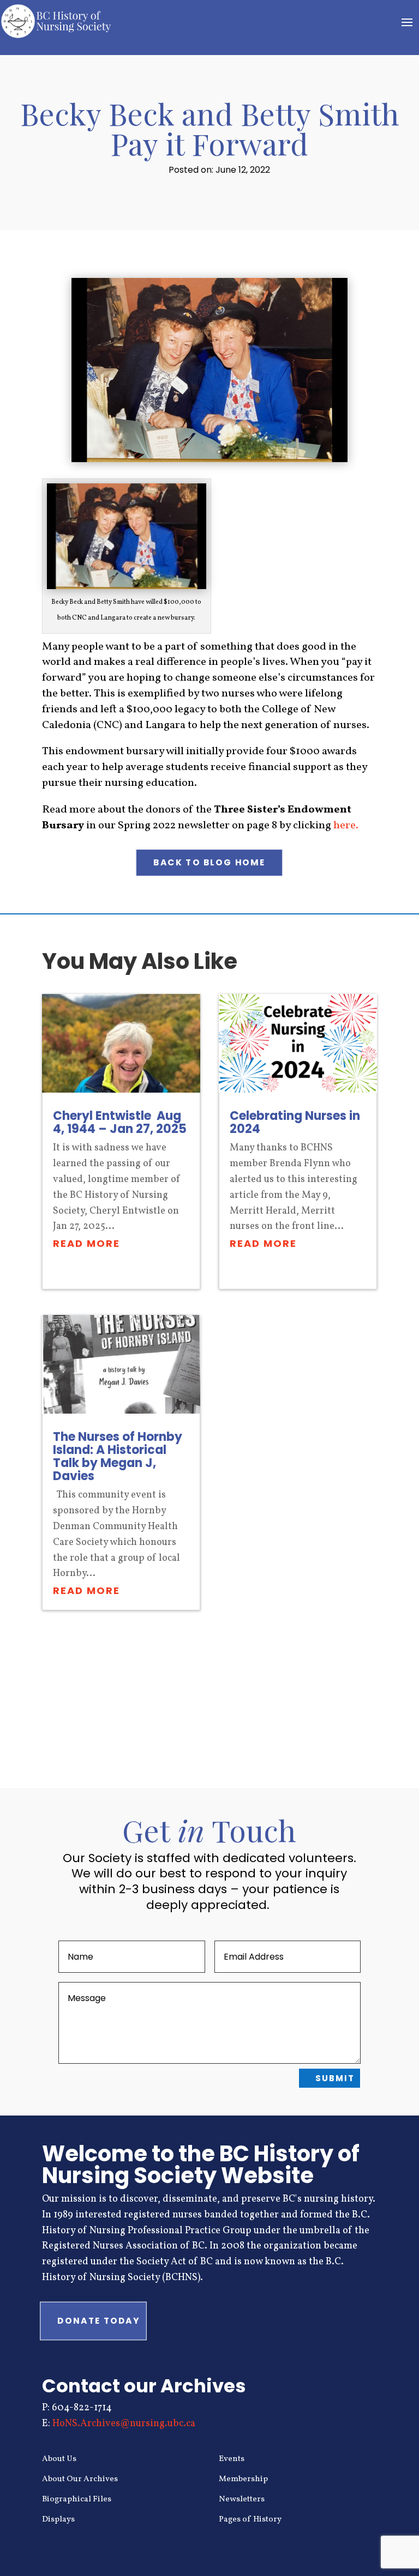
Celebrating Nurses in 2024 (295, 1122)
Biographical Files (77, 2499)
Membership (243, 2479)
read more (86, 1243)
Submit (335, 2078)
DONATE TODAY (98, 2320)
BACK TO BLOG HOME (210, 863)
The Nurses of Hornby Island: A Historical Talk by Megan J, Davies (118, 1456)
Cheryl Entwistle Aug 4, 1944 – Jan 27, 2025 (120, 1122)
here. (346, 826)
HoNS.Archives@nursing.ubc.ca (124, 2424)
